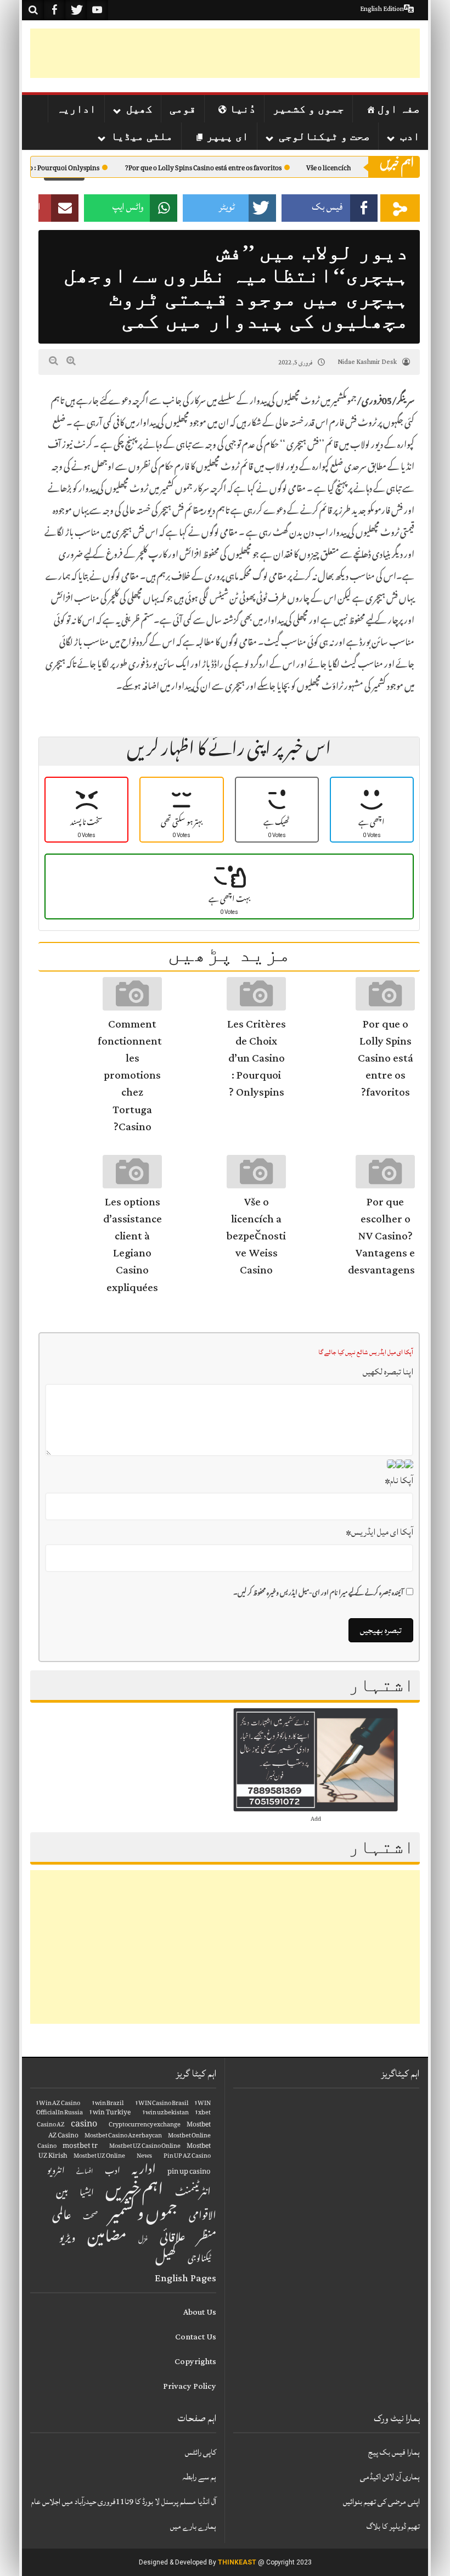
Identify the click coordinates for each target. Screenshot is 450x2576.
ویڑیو (67, 2240)
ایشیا (87, 2194)
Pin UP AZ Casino (187, 2157)
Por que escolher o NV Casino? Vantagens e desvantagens (381, 1236)
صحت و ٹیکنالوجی (324, 136)
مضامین (107, 2239)
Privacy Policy (190, 2386)
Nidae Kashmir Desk (367, 362)
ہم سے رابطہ (199, 2477)
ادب (410, 136)
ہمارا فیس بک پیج (394, 2452)
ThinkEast (237, 2562)
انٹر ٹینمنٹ (193, 2194)
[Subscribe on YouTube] (97, 10)
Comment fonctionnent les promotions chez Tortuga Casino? (130, 1076)
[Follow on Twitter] (76, 10)
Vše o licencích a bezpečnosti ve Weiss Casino (256, 1236)
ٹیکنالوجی (199, 2260)
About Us (200, 2312)
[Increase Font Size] (71, 361)
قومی (183, 109)
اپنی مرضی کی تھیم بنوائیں (381, 2502)
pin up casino (189, 2172)
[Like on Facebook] (54, 10)
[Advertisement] (220, 53)
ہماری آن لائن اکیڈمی (390, 2477)
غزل (143, 2241)
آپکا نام (399, 1480)
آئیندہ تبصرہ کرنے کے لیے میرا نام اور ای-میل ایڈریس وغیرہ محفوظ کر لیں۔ (318, 1594)
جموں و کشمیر (308, 109)
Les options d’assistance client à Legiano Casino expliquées (133, 1245)
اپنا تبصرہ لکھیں (388, 1372)
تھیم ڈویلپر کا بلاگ (393, 2526)
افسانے (85, 2173)
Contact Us (196, 2337)
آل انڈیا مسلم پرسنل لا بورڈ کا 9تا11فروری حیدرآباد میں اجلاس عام (124, 2502)
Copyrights (195, 2362)
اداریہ (76, 109)
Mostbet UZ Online (99, 2157)
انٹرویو (56, 2172)
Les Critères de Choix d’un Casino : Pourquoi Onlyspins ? (257, 1059)
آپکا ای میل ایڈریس (379, 1532)
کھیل (139, 109)
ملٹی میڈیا (142, 136)
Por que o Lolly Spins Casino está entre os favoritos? (231, 169)
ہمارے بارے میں (193, 2526)
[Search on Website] (33, 10)
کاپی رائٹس (201, 2452)
